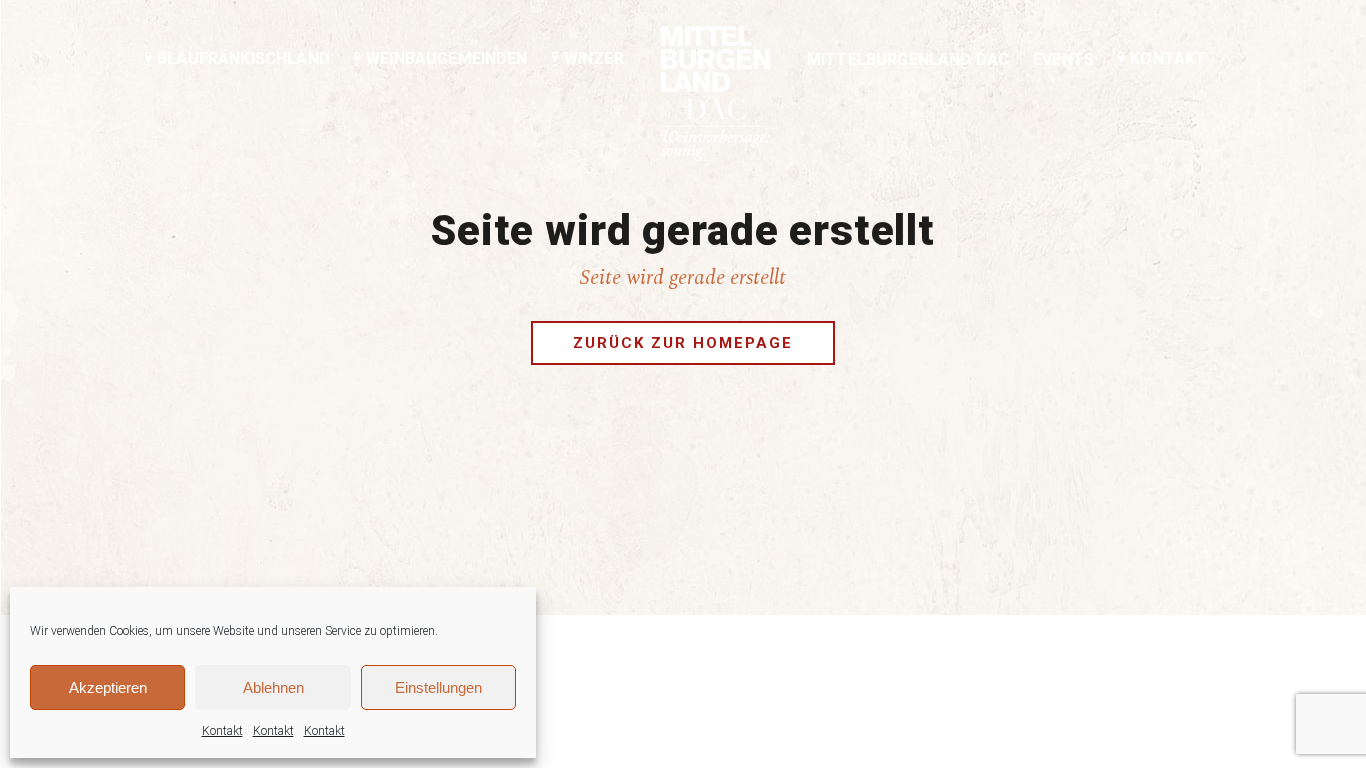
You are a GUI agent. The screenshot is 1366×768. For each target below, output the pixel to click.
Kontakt (222, 731)
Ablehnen (273, 687)
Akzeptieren (108, 687)
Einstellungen (438, 687)
